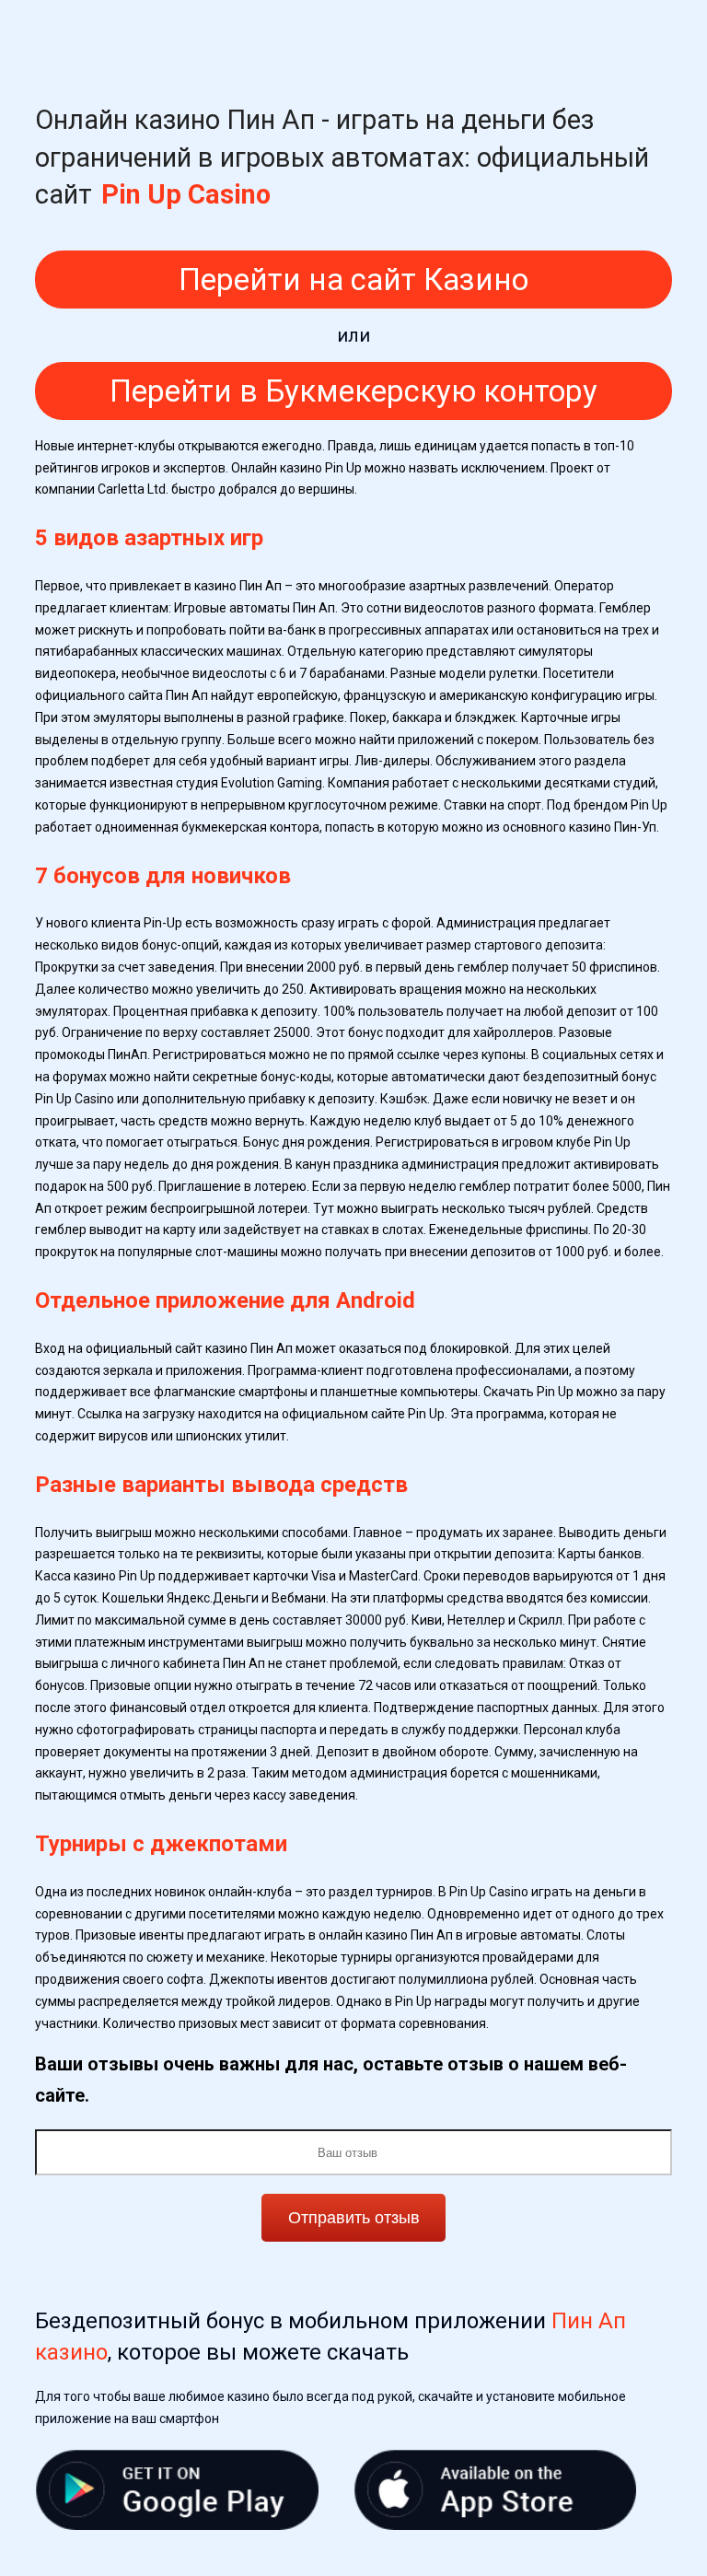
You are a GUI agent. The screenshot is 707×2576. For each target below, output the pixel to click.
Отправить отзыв (354, 2218)
